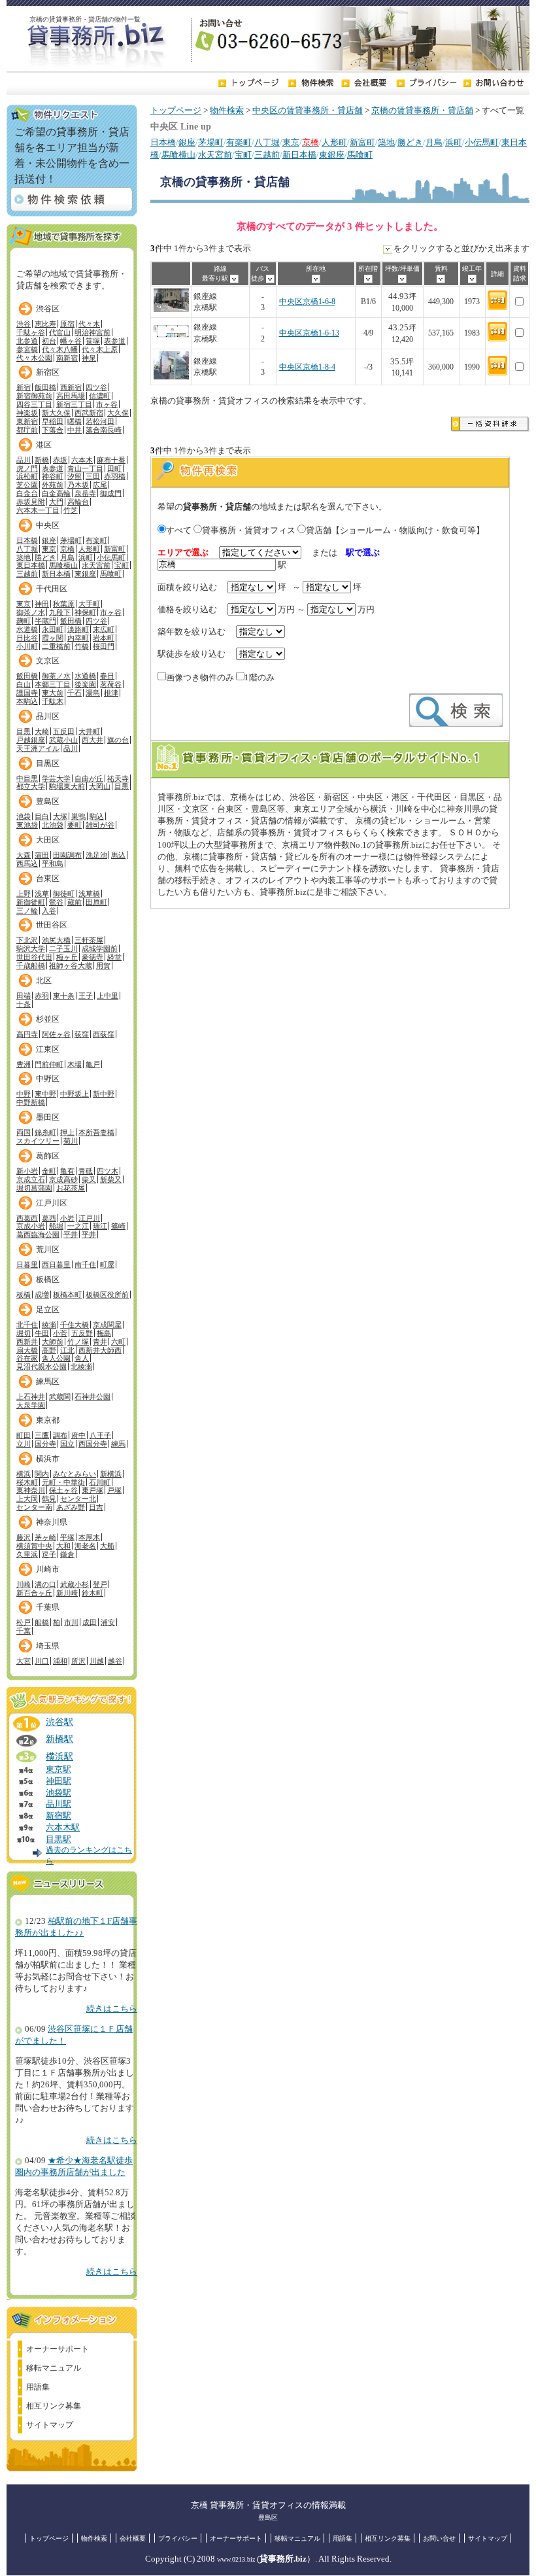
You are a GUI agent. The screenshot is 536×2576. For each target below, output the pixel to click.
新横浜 (111, 1474)
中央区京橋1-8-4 (307, 367)
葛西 (49, 1218)
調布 (60, 1435)
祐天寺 (118, 778)
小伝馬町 (482, 143)
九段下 (60, 612)
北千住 (27, 1325)
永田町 (53, 629)
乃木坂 (78, 485)
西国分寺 (93, 1444)
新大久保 (56, 413)
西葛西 (27, 1218)
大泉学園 (31, 1405)
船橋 (42, 1622)
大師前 (53, 1342)
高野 (49, 1350)
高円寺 (27, 1034)
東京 (291, 143)
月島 (434, 143)
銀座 (187, 143)
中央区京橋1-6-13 (309, 333)
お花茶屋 (71, 1188)
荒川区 (48, 1249)
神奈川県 (52, 1522)
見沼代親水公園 (42, 1366)
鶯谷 (56, 902)
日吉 (96, 1507)
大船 (107, 1546)
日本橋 (163, 143)
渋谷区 (48, 309)
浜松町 (27, 476)
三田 (93, 476)
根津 (111, 693)
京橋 (67, 549)
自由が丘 (89, 778)
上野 (24, 894)
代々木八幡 (60, 349)
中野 (24, 1094)
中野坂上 (75, 1094)
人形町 (334, 143)
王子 (86, 996)
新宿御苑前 (34, 396)
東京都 (48, 1420)
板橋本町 (67, 1295)
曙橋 (75, 421)
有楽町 (239, 143)
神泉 (89, 358)
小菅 (60, 1333)
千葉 (24, 1631)
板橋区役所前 (107, 1295)
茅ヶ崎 (45, 1537)
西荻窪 (104, 1034)
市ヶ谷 (107, 404)
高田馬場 (71, 396)
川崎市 (48, 1569)
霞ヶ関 (53, 638)
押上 (67, 1132)
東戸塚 (92, 1490)
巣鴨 (78, 816)
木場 (75, 1064)
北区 (44, 981)
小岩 (67, 1218)
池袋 (24, 816)
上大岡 (27, 1499)
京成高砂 (63, 1179)
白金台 (27, 493)
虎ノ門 (27, 468)
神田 (42, 604)
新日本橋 (299, 155)
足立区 (48, 1310)
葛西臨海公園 (38, 1234)
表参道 (115, 341)
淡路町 (78, 629)
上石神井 (31, 1397)
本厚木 (89, 1537)
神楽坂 (27, 413)
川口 (42, 1661)
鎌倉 (67, 1554)
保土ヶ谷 (63, 1490)
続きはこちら (112, 2009)
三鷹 (42, 1435)
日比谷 (27, 638)
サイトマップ (50, 2425)
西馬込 (27, 863)
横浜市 (48, 1459)
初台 (49, 341)
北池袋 (53, 825)
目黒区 (48, 763)
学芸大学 (56, 778)
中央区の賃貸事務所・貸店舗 (308, 111)
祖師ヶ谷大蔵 (71, 966)
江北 (67, 1350)
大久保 (118, 413)
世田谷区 (52, 925)
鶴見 (49, 1499)
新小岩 (27, 1171)
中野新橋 (31, 1102)
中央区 (48, 525)
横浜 (24, 1474)
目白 (42, 816)
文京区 (48, 661)
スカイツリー (38, 1141)
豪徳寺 (92, 957)
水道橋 (27, 629)
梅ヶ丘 (67, 957)
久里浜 (27, 1554)
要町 (75, 825)
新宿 (24, 387)
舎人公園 (56, 1358)
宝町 (243, 155)
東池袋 (27, 825)
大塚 (60, 816)
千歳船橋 (31, 966)
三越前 (267, 155)
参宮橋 (27, 349)
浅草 (42, 894)
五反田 (64, 731)
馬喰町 (360, 155)
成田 (90, 1622)
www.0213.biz (236, 2559)
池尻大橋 (56, 940)
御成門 (111, 493)
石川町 (100, 1482)
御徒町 (64, 894)
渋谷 (24, 324)
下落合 (53, 430)
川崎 (24, 1584)
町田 (24, 1435)
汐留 (75, 476)
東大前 (53, 693)
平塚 (67, 1537)
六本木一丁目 (38, 510)
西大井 (92, 740)
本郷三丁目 (53, 684)
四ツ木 (108, 1171)
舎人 (82, 1358)
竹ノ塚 (78, 1342)
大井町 (89, 731)
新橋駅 (59, 1739)
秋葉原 (64, 604)
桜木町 (27, 1482)
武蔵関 (60, 1397)
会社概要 (133, 2538)
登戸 (100, 1584)
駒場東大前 (67, 786)
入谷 (49, 911)
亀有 (67, 1171)
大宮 (24, 1661)
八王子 (100, 1435)
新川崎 (67, 1593)
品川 (24, 460)
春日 (107, 676)
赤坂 (60, 460)
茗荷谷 (111, 684)
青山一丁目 (85, 468)
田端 (24, 996)
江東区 (48, 1049)
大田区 (48, 840)
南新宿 (67, 358)
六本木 (82, 460)
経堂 (114, 957)
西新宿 (71, 387)
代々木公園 (34, 358)
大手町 (89, 604)
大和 (63, 1546)
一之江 (78, 1226)
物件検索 (227, 111)
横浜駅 (59, 1756)
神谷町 (53, 476)
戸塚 (114, 1490)
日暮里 (27, 1264)
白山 (24, 684)
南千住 (85, 1264)
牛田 (42, 1333)
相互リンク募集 (54, 2406)
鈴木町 (92, 1593)
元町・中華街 (63, 1482)
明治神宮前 (92, 332)
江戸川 (89, 1218)
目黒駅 (59, 1839)
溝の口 (45, 1584)
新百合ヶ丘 (34, 1593)
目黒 (24, 731)
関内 (42, 1474)
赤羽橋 (115, 476)
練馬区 (48, 1382)
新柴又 (111, 1179)
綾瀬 (49, 1325)
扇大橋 (27, 1350)
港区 (44, 445)
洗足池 (96, 855)
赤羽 (42, 996)
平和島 (53, 863)
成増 (42, 1295)
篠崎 (118, 1226)
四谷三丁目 (34, 404)
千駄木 (53, 701)
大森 (24, 855)
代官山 (60, 332)
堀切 (24, 1333)
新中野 (104, 1094)
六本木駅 (63, 1828)
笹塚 (93, 341)
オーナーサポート (58, 2349)
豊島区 (48, 801)
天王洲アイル (38, 748)
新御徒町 (31, 902)
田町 (114, 468)
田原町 (96, 902)
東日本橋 (31, 565)
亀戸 (93, 1064)
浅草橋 (89, 894)
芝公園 (27, 485)
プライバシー (178, 2538)
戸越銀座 (31, 740)
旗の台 (118, 740)
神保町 (85, 612)
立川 (24, 1444)
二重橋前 (56, 646)
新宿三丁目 (74, 404)
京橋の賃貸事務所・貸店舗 (422, 111)
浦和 (60, 1661)
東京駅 (59, 1769)
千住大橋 (75, 1325)
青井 (100, 1342)
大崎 (42, 731)
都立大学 (31, 786)
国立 (67, 1444)
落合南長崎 (104, 430)
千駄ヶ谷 (31, 332)
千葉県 (48, 1607)
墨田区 (48, 1117)
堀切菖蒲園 (34, 1188)
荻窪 (82, 1034)
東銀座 (332, 155)
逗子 (49, 1554)
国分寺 (45, 1444)
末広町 (104, 629)
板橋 (24, 1295)
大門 (56, 502)
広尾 (100, 485)
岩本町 (104, 638)
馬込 (118, 855)
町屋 (107, 1264)
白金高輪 (56, 493)
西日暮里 (56, 1264)
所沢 (78, 1661)
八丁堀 (267, 143)
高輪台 (78, 502)
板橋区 (48, 1279)
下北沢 (27, 940)
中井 (75, 430)
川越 (97, 1661)
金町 (49, 1171)
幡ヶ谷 (71, 341)
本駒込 (27, 701)
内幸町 (78, 638)
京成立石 (31, 1179)
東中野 (45, 1094)
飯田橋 (45, 387)
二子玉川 (63, 949)
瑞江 (100, 1226)
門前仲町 (49, 1064)
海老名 (85, 1546)
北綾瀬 (81, 1366)
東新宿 (27, 421)
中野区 (48, 1079)
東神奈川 (31, 1490)
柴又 (89, 1179)
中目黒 (27, 778)
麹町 (24, 621)
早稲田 (53, 421)
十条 (24, 1004)
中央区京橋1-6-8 (307, 302)
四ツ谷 (96, 387)
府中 (78, 1435)
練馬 (118, 1444)
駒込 (97, 816)
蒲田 (42, 855)
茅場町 (211, 143)
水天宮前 (215, 155)
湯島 (93, 693)
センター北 (78, 1499)
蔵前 (75, 902)
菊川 (71, 1141)
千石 (75, 693)
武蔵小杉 (75, 1584)
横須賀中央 (34, 1546)
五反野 (82, 1333)
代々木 (89, 324)
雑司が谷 (100, 825)
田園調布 (67, 855)
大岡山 (100, 786)
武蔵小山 (63, 740)
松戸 (24, 1622)
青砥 (86, 1171)
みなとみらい (75, 1474)
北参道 (27, 341)
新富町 (362, 143)
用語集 (38, 2387)
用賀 (103, 966)
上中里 (108, 996)
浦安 (108, 1622)
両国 (24, 1132)
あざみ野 (71, 1507)
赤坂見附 (31, 502)
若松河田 (100, 421)
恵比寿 (45, 324)
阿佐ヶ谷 (56, 1034)
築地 (386, 143)
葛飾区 (48, 1156)
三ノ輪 (27, 911)
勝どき (410, 143)
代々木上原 (100, 349)
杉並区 (48, 1019)
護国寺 (27, 693)
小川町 (27, 646)
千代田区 (52, 589)
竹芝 (71, 510)
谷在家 (27, 1358)
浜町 (454, 143)
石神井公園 (92, 1397)
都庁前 (27, 430)
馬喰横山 (178, 155)
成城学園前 (100, 949)
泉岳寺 (85, 493)
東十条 (64, 996)
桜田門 (104, 646)
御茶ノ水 (31, 612)
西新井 (27, 1342)
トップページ (176, 111)
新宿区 (48, 372)
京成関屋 (107, 1325)
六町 (118, 1342)
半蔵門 (45, 621)
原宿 (67, 324)
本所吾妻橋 (96, 1132)
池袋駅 (59, 1793)
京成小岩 (31, 1226)
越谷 (115, 1661)
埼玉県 (48, 1646)
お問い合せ (439, 2538)
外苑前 (53, 485)
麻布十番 (111, 460)
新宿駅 (59, 1816)
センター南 (34, 1507)
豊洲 (24, 1064)
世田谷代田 (34, 957)
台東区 (48, 879)
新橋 (42, 460)
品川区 (48, 716)
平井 (71, 1234)
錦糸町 (45, 1132)
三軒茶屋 (89, 940)
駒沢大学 (31, 949)
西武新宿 (89, 413)
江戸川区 (52, 1203)
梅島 (104, 1333)
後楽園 (85, 684)
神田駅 (59, 1781)
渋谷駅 (59, 1722)
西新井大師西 (100, 1350)
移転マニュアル (54, 2368)
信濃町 (100, 396)
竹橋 (82, 646)
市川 (71, 1622)
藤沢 (24, 1537)
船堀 (56, 1226)
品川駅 (59, 1804)
